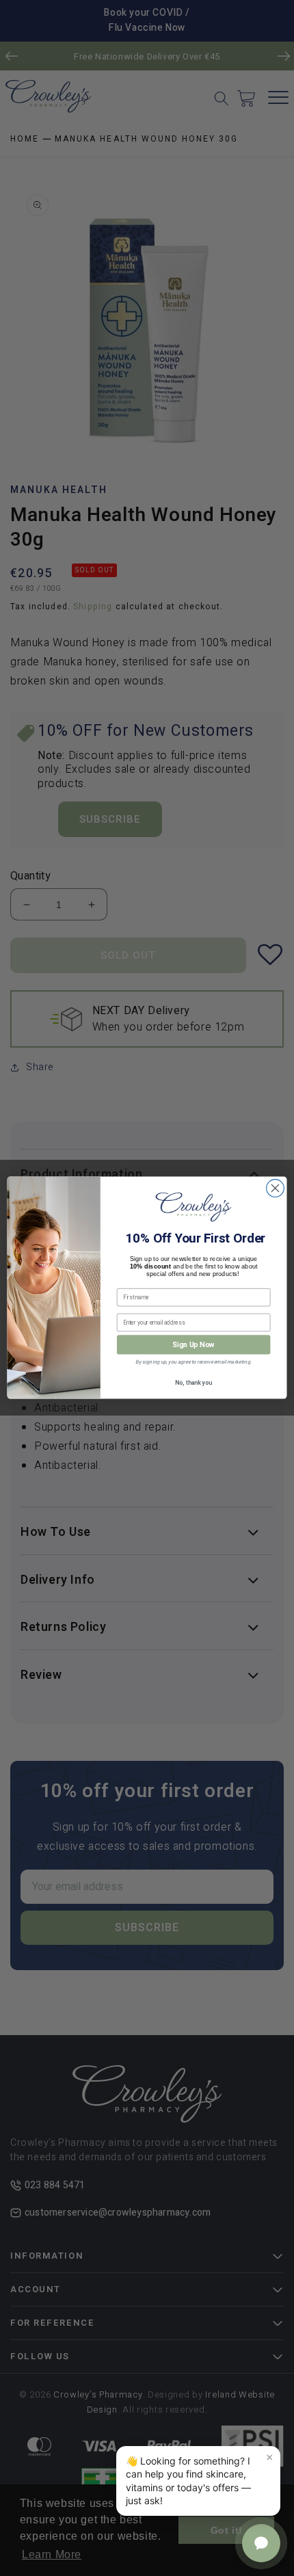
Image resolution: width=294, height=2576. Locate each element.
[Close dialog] (276, 1189)
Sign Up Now (193, 1345)
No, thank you (193, 1384)
